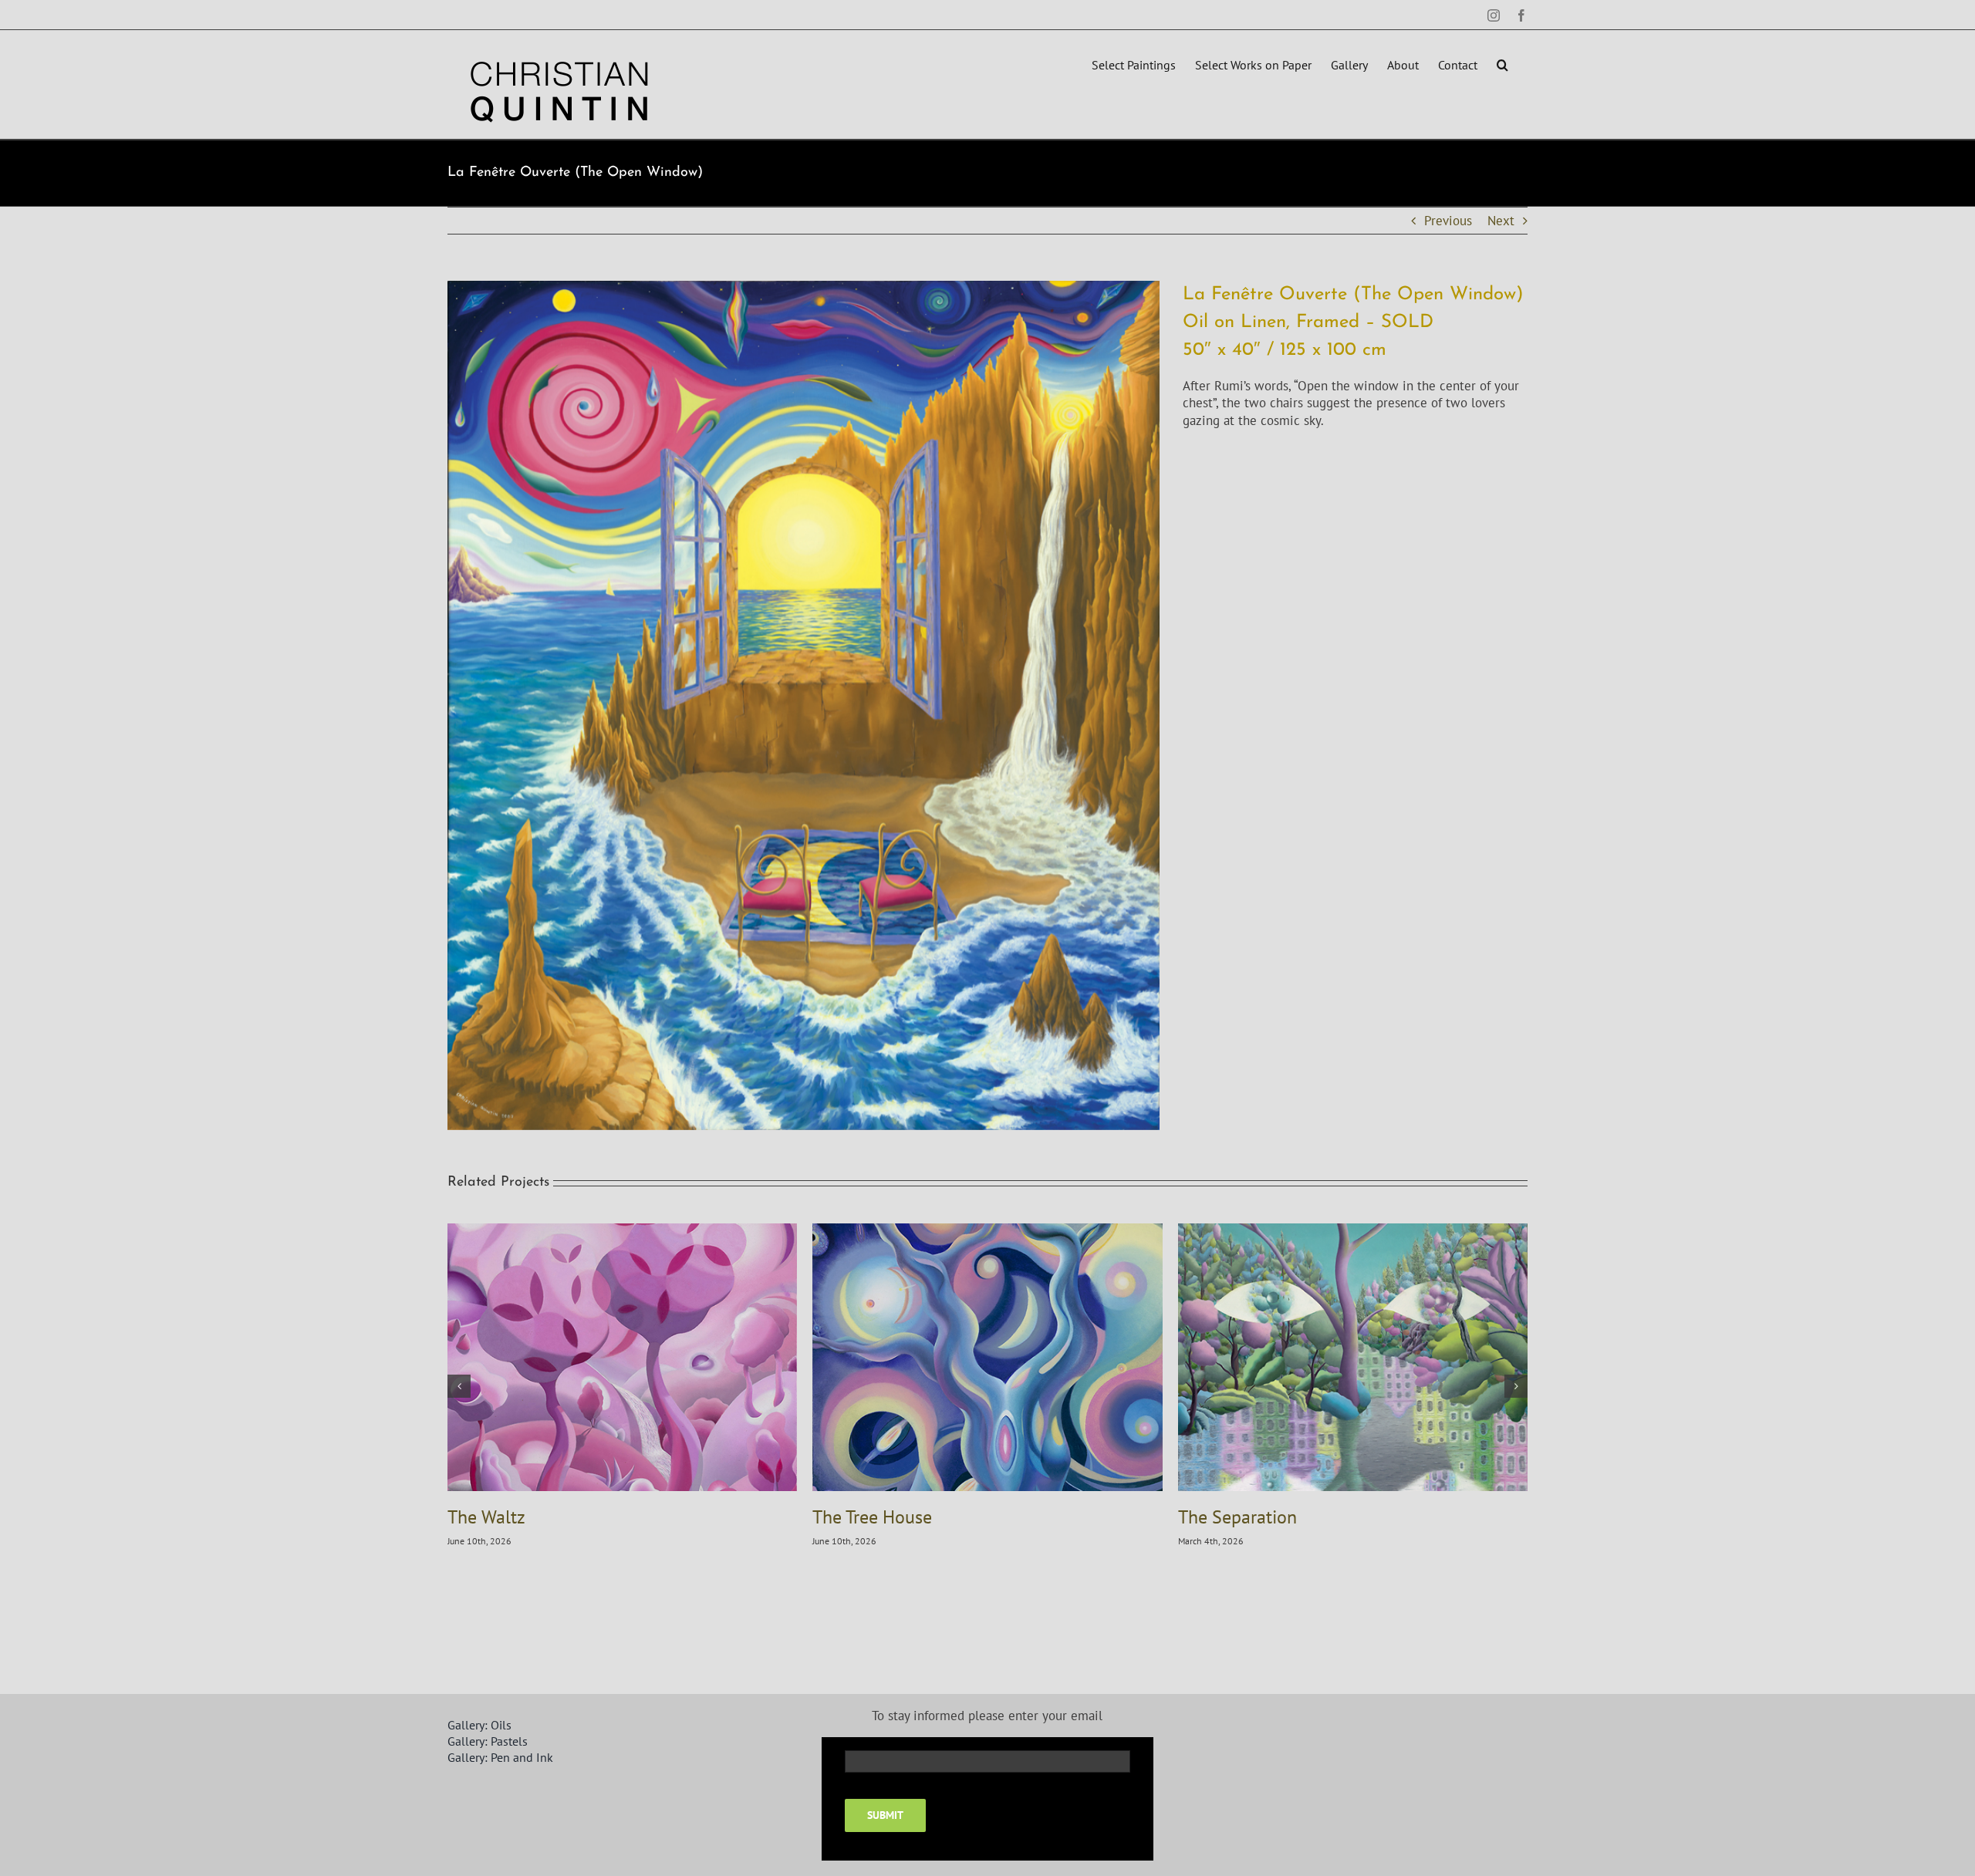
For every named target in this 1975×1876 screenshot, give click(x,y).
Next (1501, 221)
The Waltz (1217, 1517)
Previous (1448, 221)
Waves (837, 1517)
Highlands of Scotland (534, 1517)
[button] (1502, 63)
